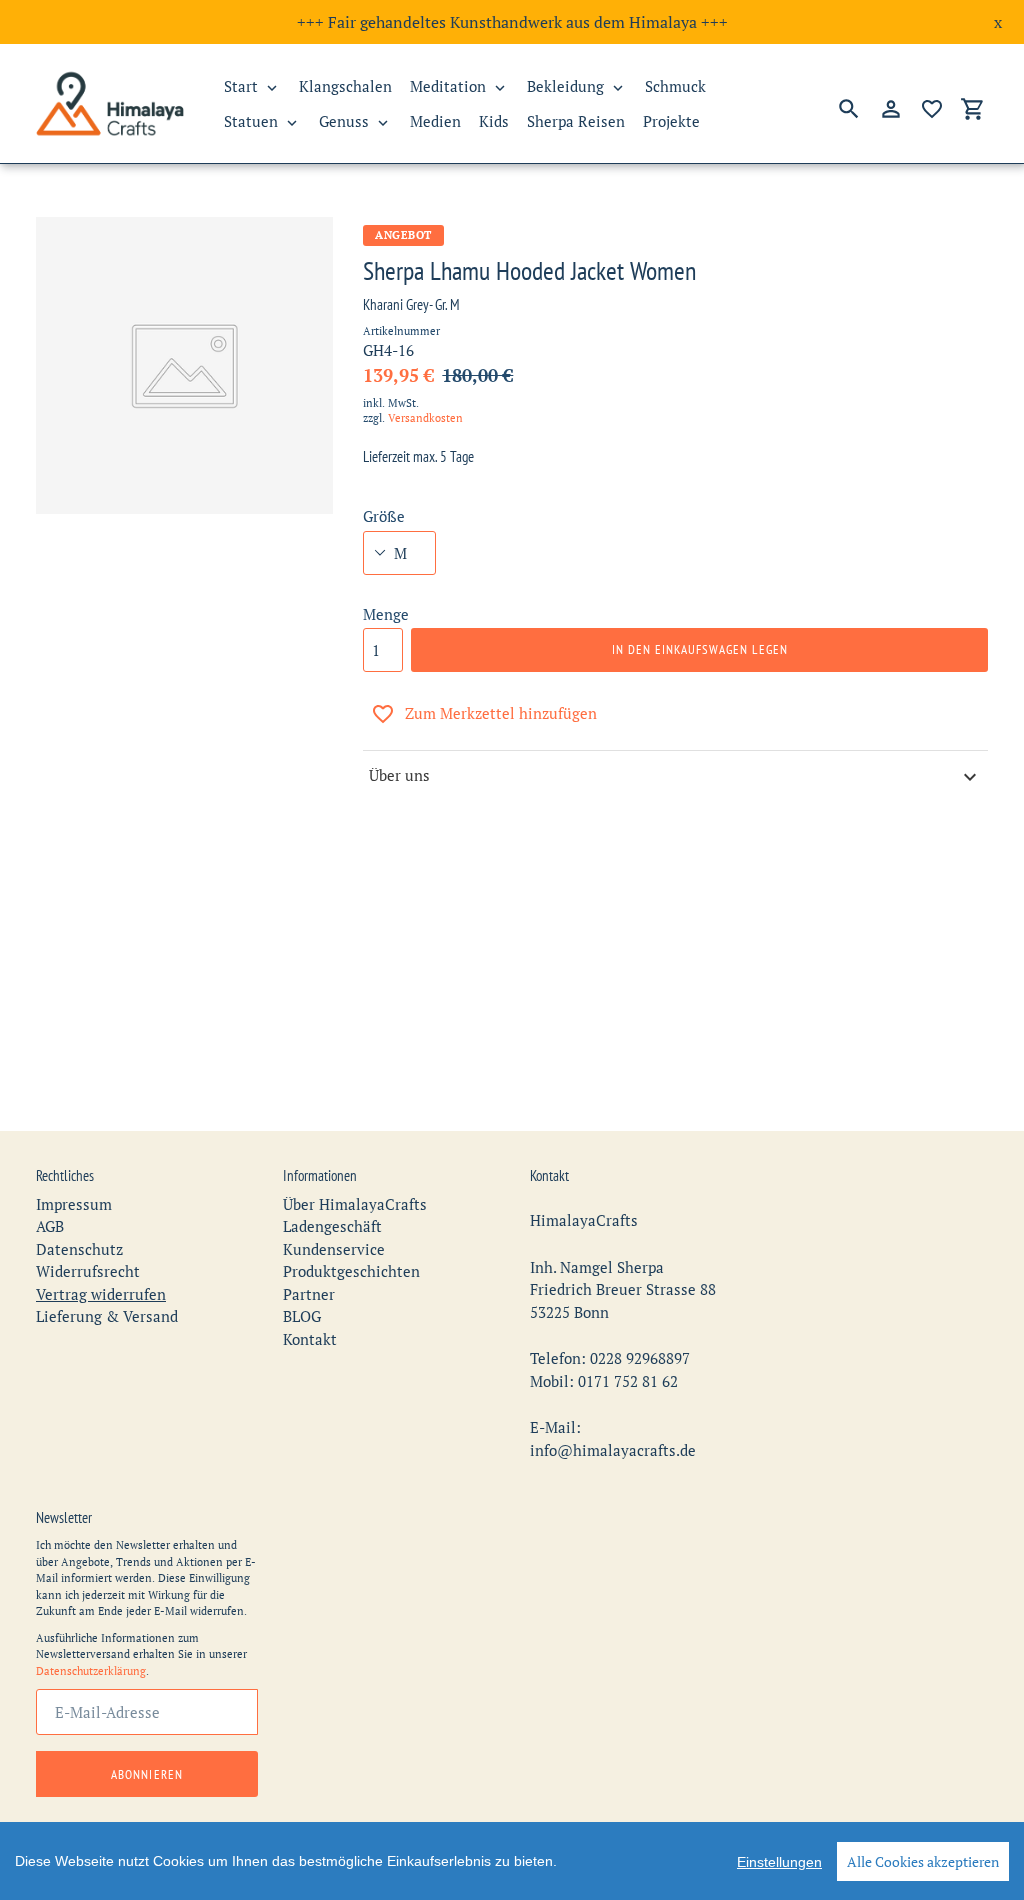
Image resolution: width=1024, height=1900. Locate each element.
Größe (384, 516)
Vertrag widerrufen (101, 1294)
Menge (386, 614)
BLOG (302, 1316)
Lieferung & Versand (107, 1316)
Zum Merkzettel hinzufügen (501, 713)
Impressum (74, 1204)
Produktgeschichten (351, 1271)
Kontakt (310, 1339)
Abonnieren (146, 1774)
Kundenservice (334, 1249)
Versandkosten (425, 418)
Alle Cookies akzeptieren (923, 1861)
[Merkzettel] (932, 109)
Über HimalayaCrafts (355, 1204)
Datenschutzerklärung (91, 1671)
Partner (309, 1294)
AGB (50, 1226)
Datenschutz (79, 1249)
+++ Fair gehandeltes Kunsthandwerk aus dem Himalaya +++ (512, 22)
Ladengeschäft (332, 1226)
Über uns (399, 775)
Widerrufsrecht (88, 1271)
